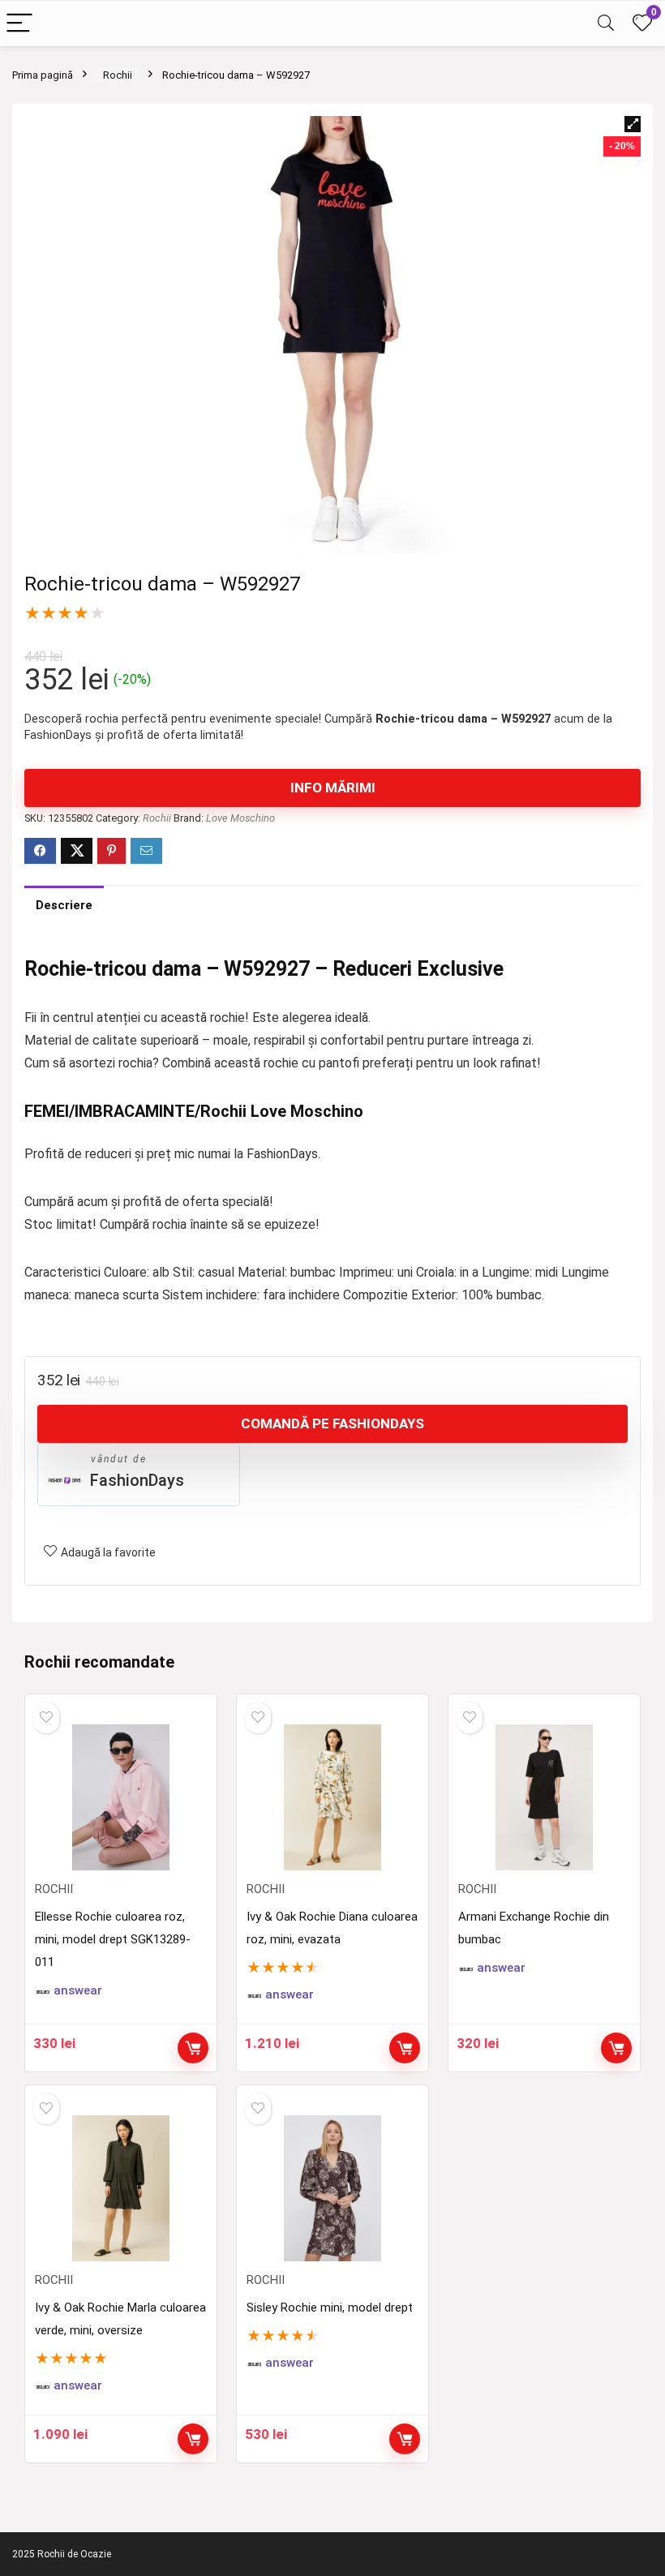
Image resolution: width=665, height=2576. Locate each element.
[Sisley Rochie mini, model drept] (332, 2188)
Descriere (64, 905)
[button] (633, 124)
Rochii (118, 75)
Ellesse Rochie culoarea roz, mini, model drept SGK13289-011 (113, 1939)
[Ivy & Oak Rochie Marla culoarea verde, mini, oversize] (120, 2188)
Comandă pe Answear (405, 2048)
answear (78, 1991)
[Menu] (19, 24)
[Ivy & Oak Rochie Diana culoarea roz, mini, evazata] (332, 1797)
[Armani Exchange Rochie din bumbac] (544, 1797)
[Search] (606, 24)
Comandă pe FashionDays (332, 1423)
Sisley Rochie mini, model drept (330, 2308)
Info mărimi (333, 788)
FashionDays (137, 1480)
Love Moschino (240, 818)
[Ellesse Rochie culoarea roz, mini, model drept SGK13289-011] (120, 1797)
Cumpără (193, 2048)
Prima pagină (43, 75)
